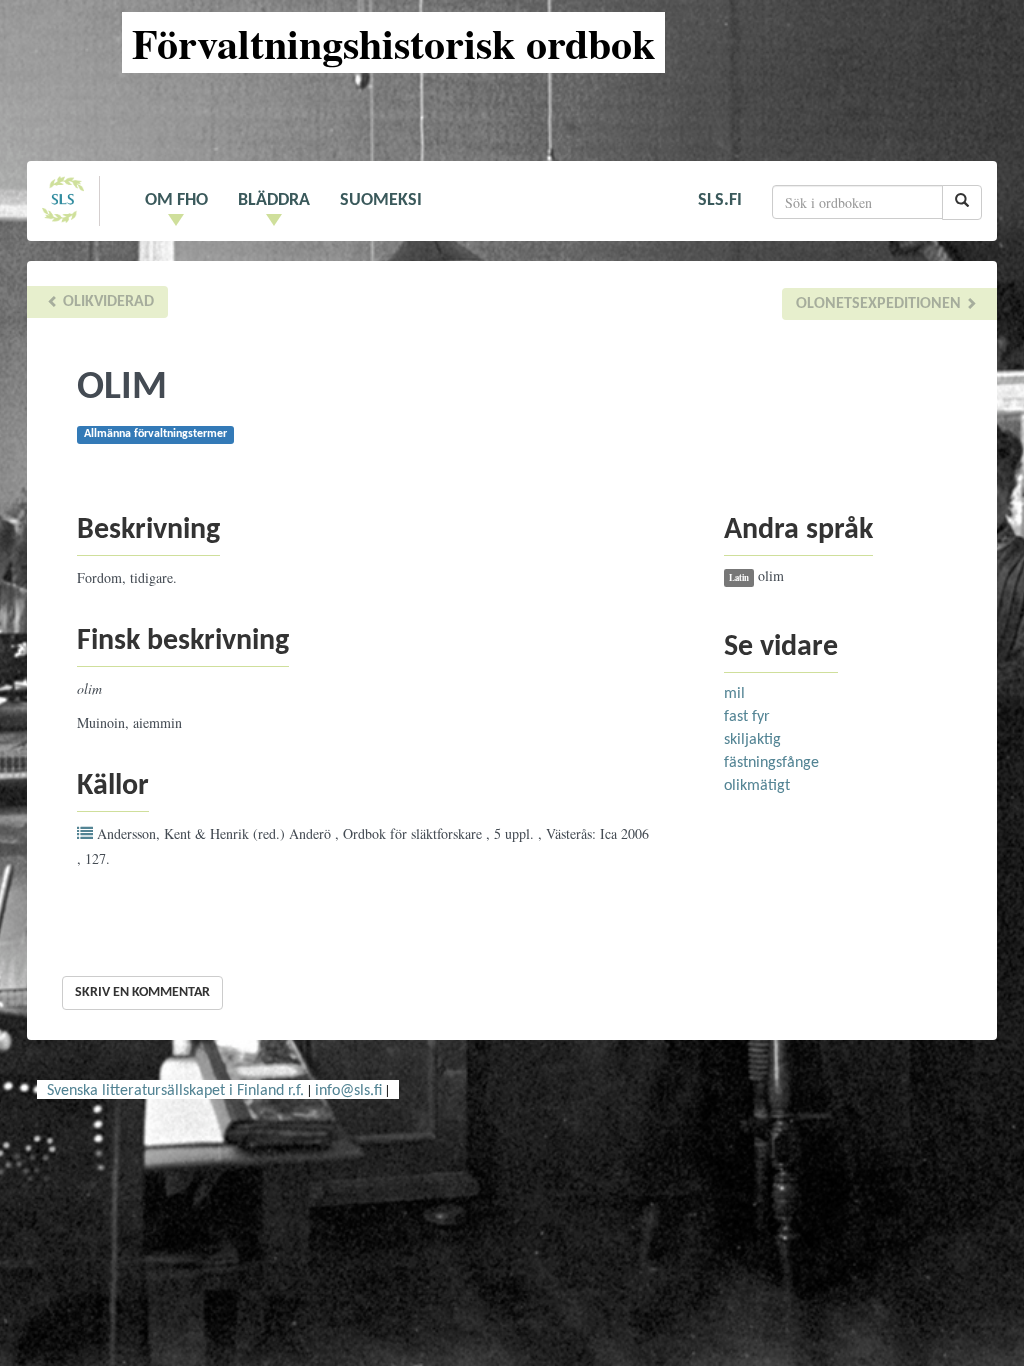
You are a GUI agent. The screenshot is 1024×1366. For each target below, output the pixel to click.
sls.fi (720, 200)
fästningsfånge (771, 763)
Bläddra (274, 200)
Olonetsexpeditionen (880, 304)
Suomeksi (381, 200)
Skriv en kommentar (142, 992)
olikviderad (106, 302)
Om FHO (176, 200)
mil (734, 694)
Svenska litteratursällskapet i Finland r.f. (175, 1091)
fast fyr (747, 717)
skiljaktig (752, 740)
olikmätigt (757, 786)
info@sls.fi (348, 1091)
